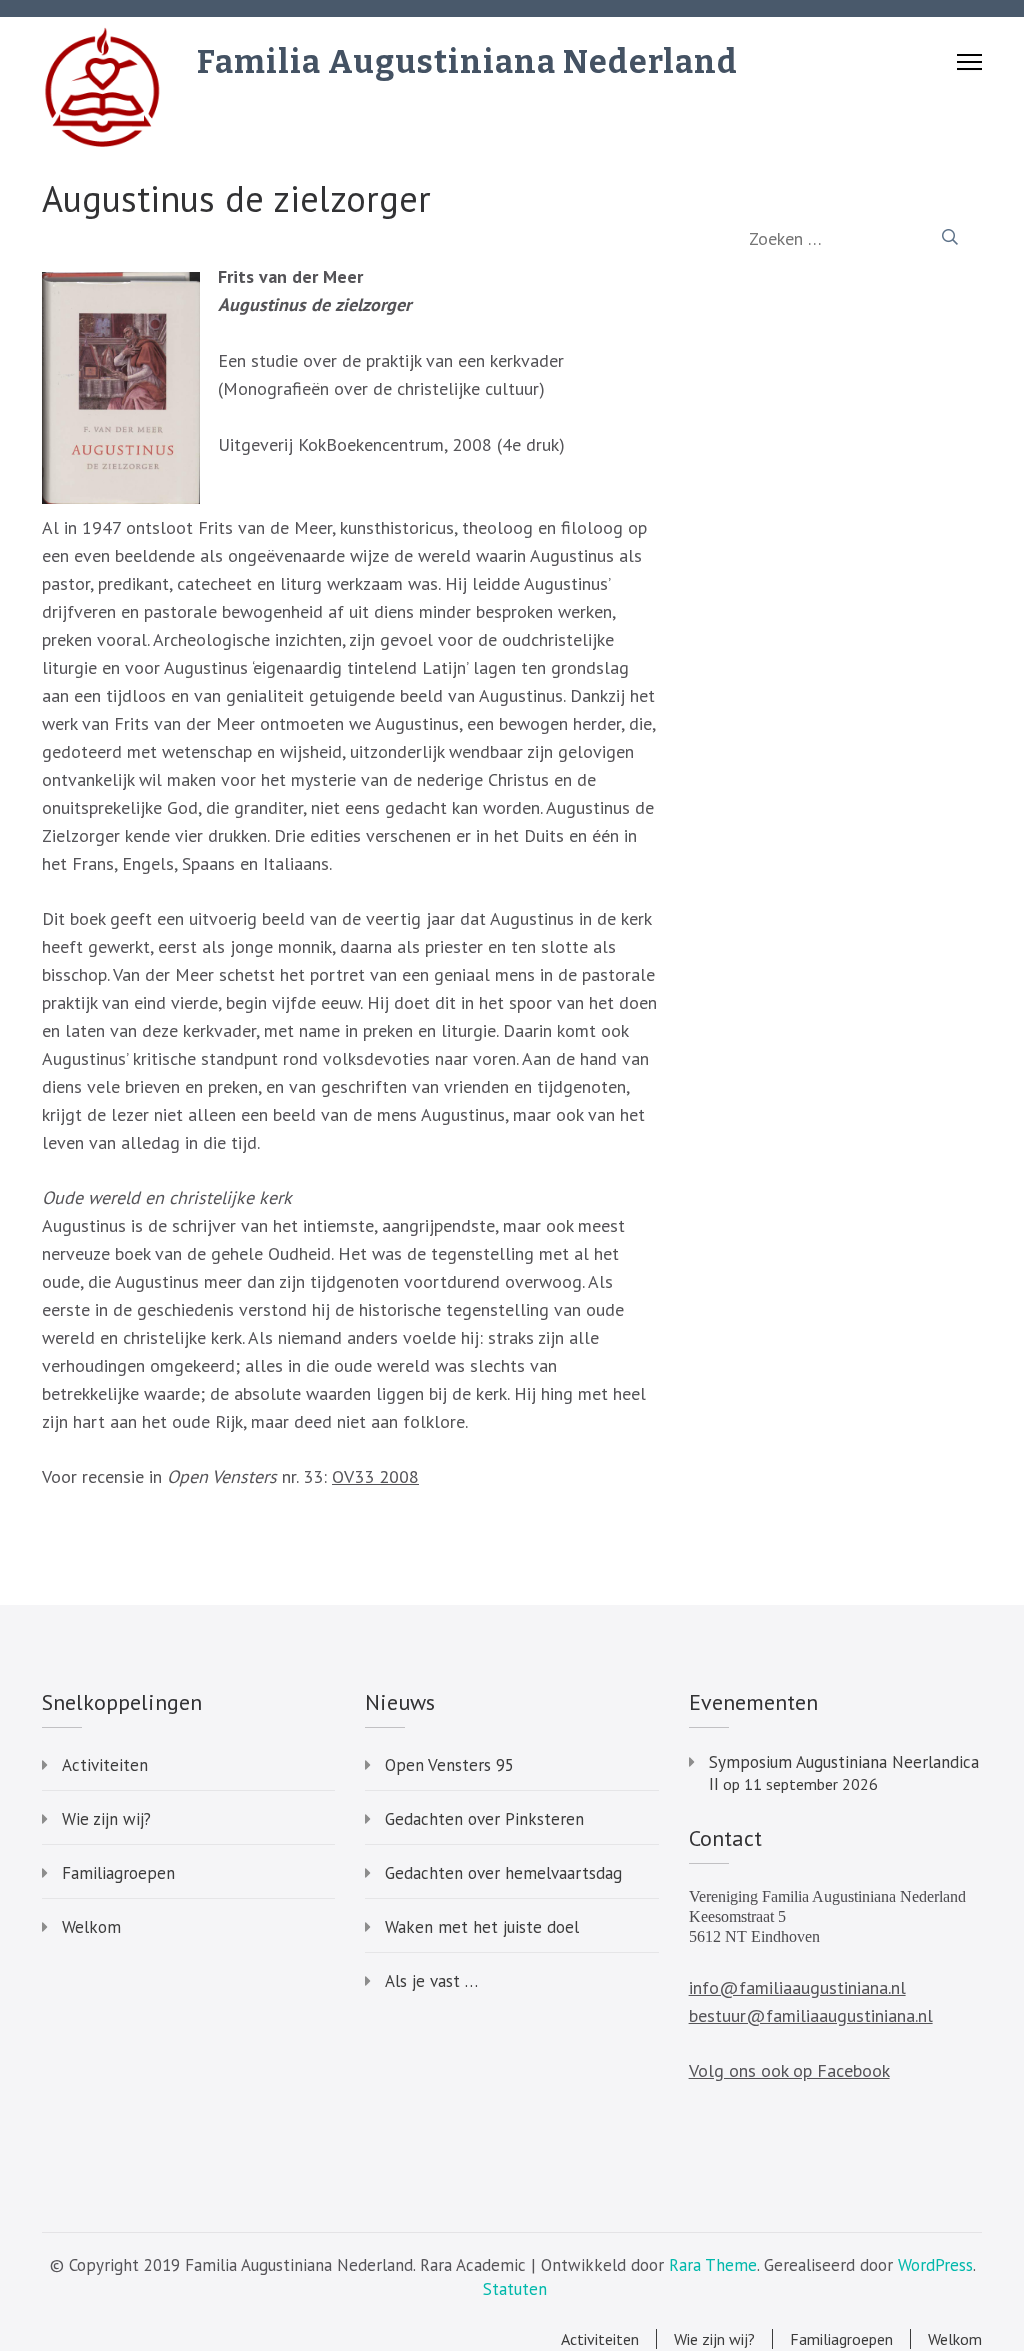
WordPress (935, 2265)
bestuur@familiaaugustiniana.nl (811, 2015)
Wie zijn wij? (106, 1819)
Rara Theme (713, 2265)
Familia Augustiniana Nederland (467, 62)
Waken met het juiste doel (482, 1927)
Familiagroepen (118, 1873)
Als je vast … (431, 1981)
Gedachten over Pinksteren (484, 1819)
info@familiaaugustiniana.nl (797, 1987)
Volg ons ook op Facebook (789, 2070)
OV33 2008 (375, 1476)
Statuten (515, 2289)
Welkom (91, 1927)
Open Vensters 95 (449, 1765)
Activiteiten (105, 1765)
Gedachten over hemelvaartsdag (503, 1873)
